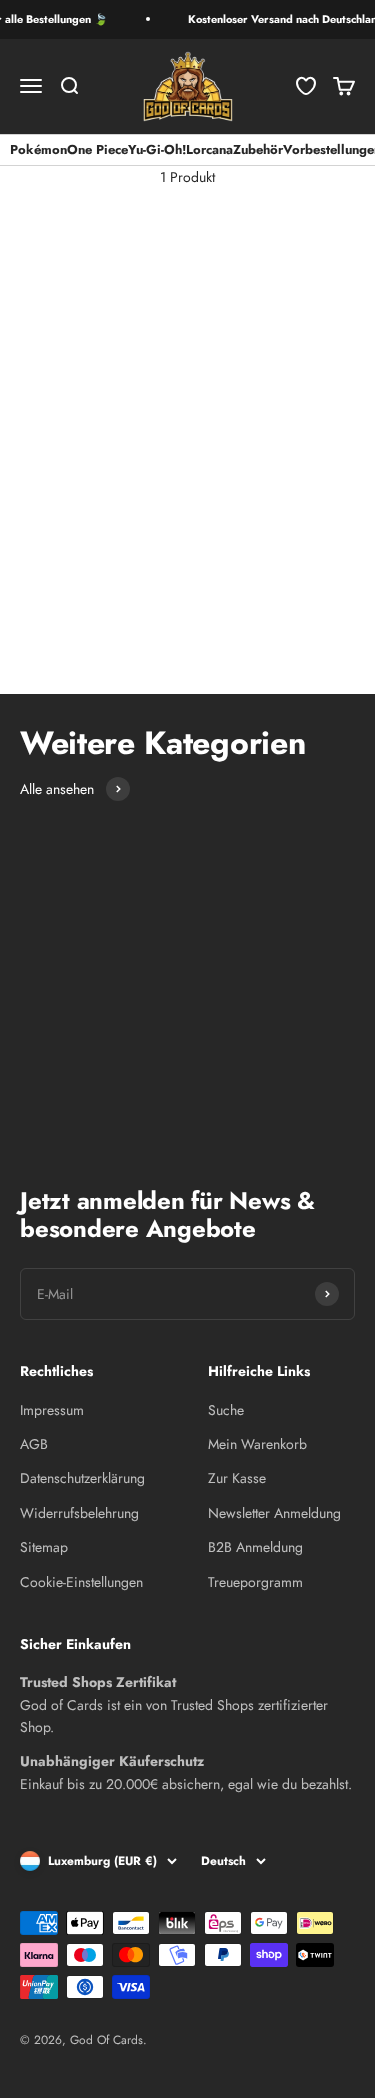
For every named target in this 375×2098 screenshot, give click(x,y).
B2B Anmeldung (255, 1547)
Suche (226, 1410)
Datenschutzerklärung (82, 1478)
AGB (34, 1444)
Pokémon (38, 149)
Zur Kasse (237, 1478)
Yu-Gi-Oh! (157, 149)
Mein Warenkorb (257, 1444)
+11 (48, 631)
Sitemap (44, 1547)
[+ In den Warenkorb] (158, 350)
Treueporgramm (255, 1582)
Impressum (52, 1410)
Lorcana (209, 149)
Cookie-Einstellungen (81, 1582)
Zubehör (258, 149)
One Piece (97, 149)
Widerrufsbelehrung (79, 1513)
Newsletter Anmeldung (274, 1513)
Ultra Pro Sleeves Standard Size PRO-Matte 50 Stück (85, 423)
